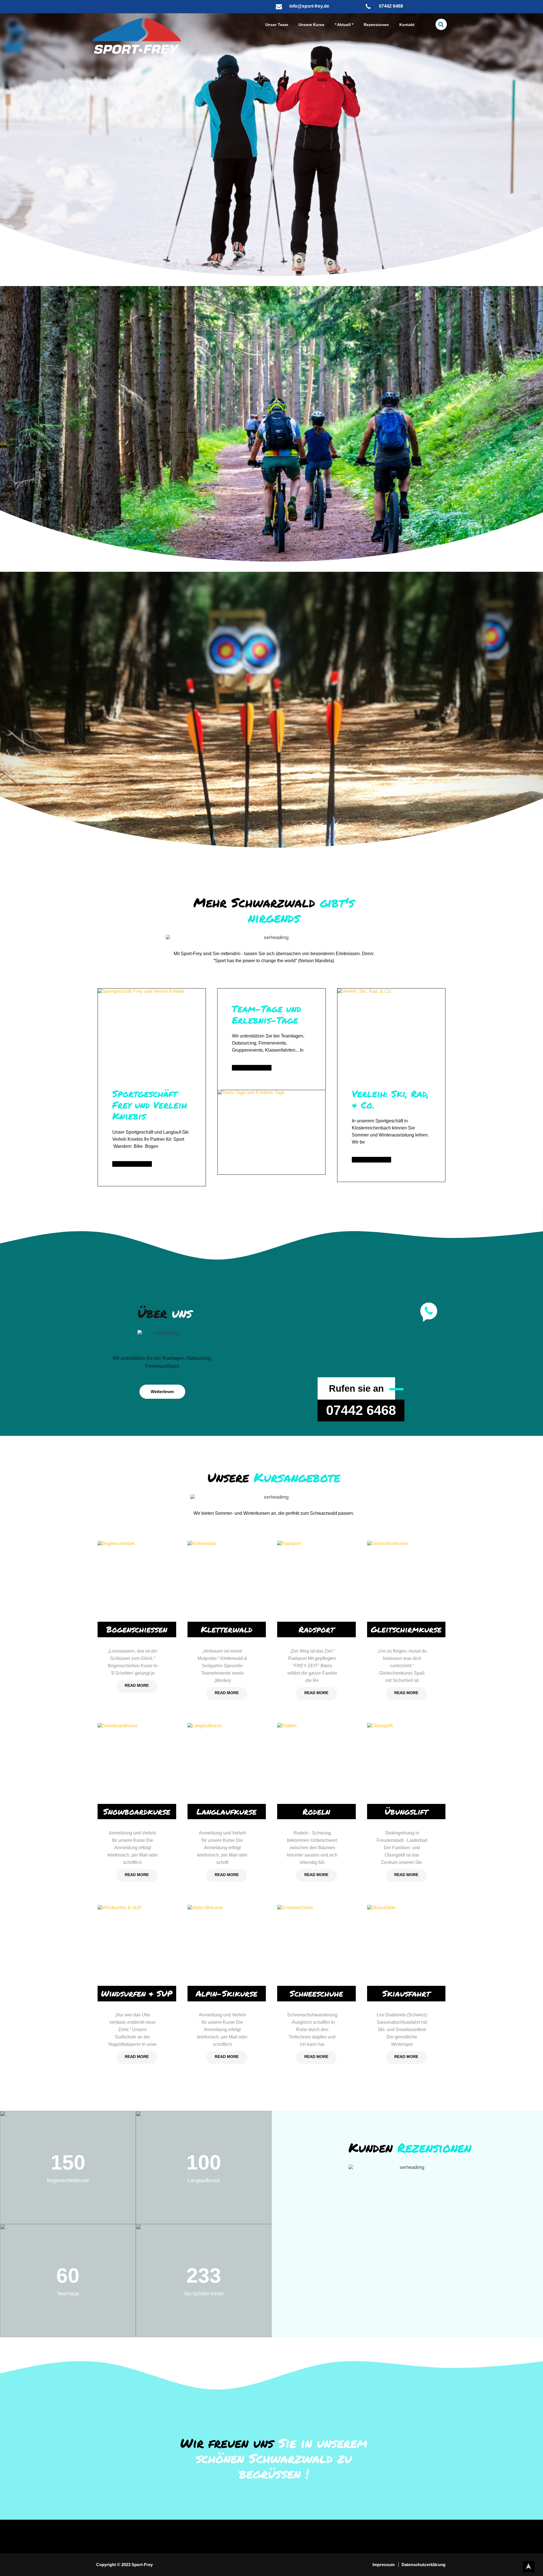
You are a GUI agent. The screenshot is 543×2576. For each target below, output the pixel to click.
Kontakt (407, 25)
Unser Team (277, 25)
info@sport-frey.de (309, 6)
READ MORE (137, 1685)
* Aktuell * (344, 25)
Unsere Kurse (311, 25)
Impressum (384, 2565)
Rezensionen (376, 25)
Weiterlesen (162, 1392)
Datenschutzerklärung (424, 2565)
